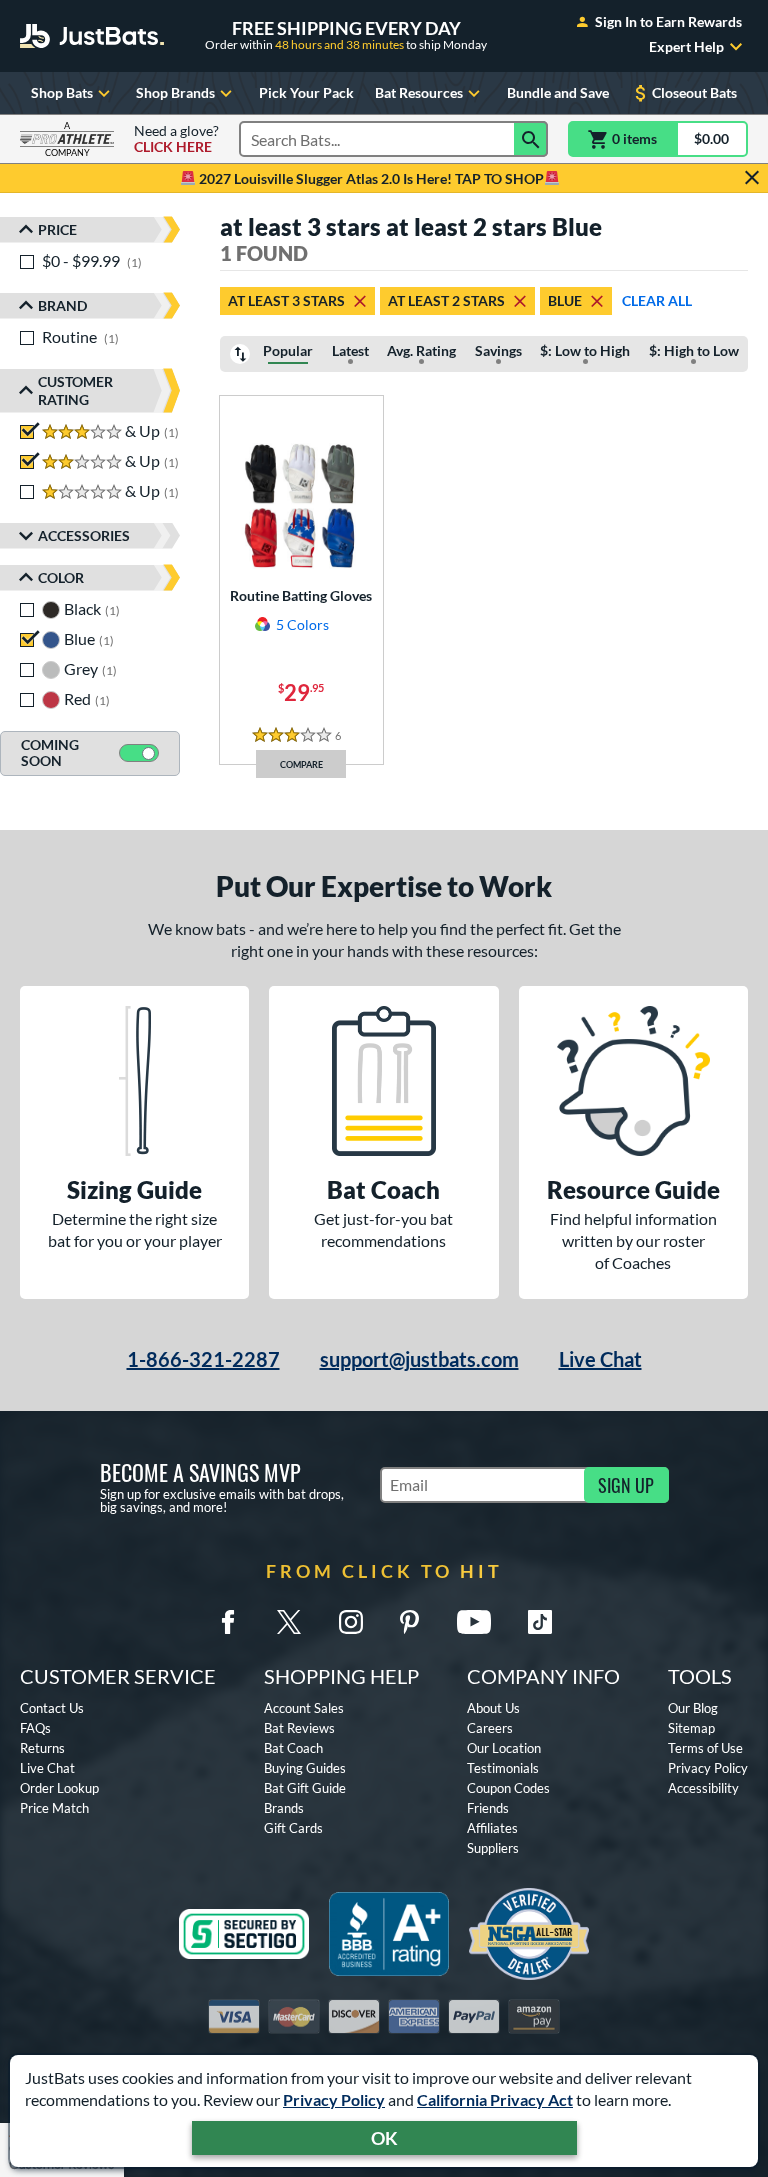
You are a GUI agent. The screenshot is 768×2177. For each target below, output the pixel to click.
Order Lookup (59, 1788)
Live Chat (600, 1359)
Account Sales (304, 1708)
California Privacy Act (495, 2099)
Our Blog (693, 1708)
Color (61, 577)
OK (384, 2138)
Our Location (504, 1748)
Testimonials (503, 1768)
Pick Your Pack (306, 92)
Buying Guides (305, 1768)
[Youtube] (474, 1622)
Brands (284, 1808)
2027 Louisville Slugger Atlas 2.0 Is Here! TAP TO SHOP (370, 178)
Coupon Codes (508, 1788)
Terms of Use (705, 1748)
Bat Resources (419, 92)
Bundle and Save (558, 92)
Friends (488, 1808)
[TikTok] (540, 1622)
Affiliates (492, 1828)
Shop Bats (62, 92)
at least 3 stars (286, 300)
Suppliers (493, 1848)
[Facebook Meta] (228, 1622)
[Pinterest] (409, 1622)
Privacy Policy (334, 2099)
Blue (565, 300)
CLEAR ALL (657, 300)
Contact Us (52, 1708)
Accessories (84, 535)
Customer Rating (75, 390)
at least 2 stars (446, 300)
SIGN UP (626, 1485)
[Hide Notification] (752, 178)
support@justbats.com (419, 1359)
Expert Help (686, 47)
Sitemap (691, 1728)
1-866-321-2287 (203, 1359)
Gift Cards (293, 1828)
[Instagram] (351, 1622)
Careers (490, 1728)
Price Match (54, 1808)
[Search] (531, 139)
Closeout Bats (694, 92)
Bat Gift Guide (305, 1788)
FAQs (35, 1728)
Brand (62, 305)
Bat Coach (293, 1748)
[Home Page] (92, 36)
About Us (493, 1708)
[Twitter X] (289, 1622)
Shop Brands (175, 92)
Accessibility (703, 1788)
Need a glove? (176, 139)
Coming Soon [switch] (50, 753)
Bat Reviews (299, 1728)
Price (57, 229)
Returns (42, 1748)
